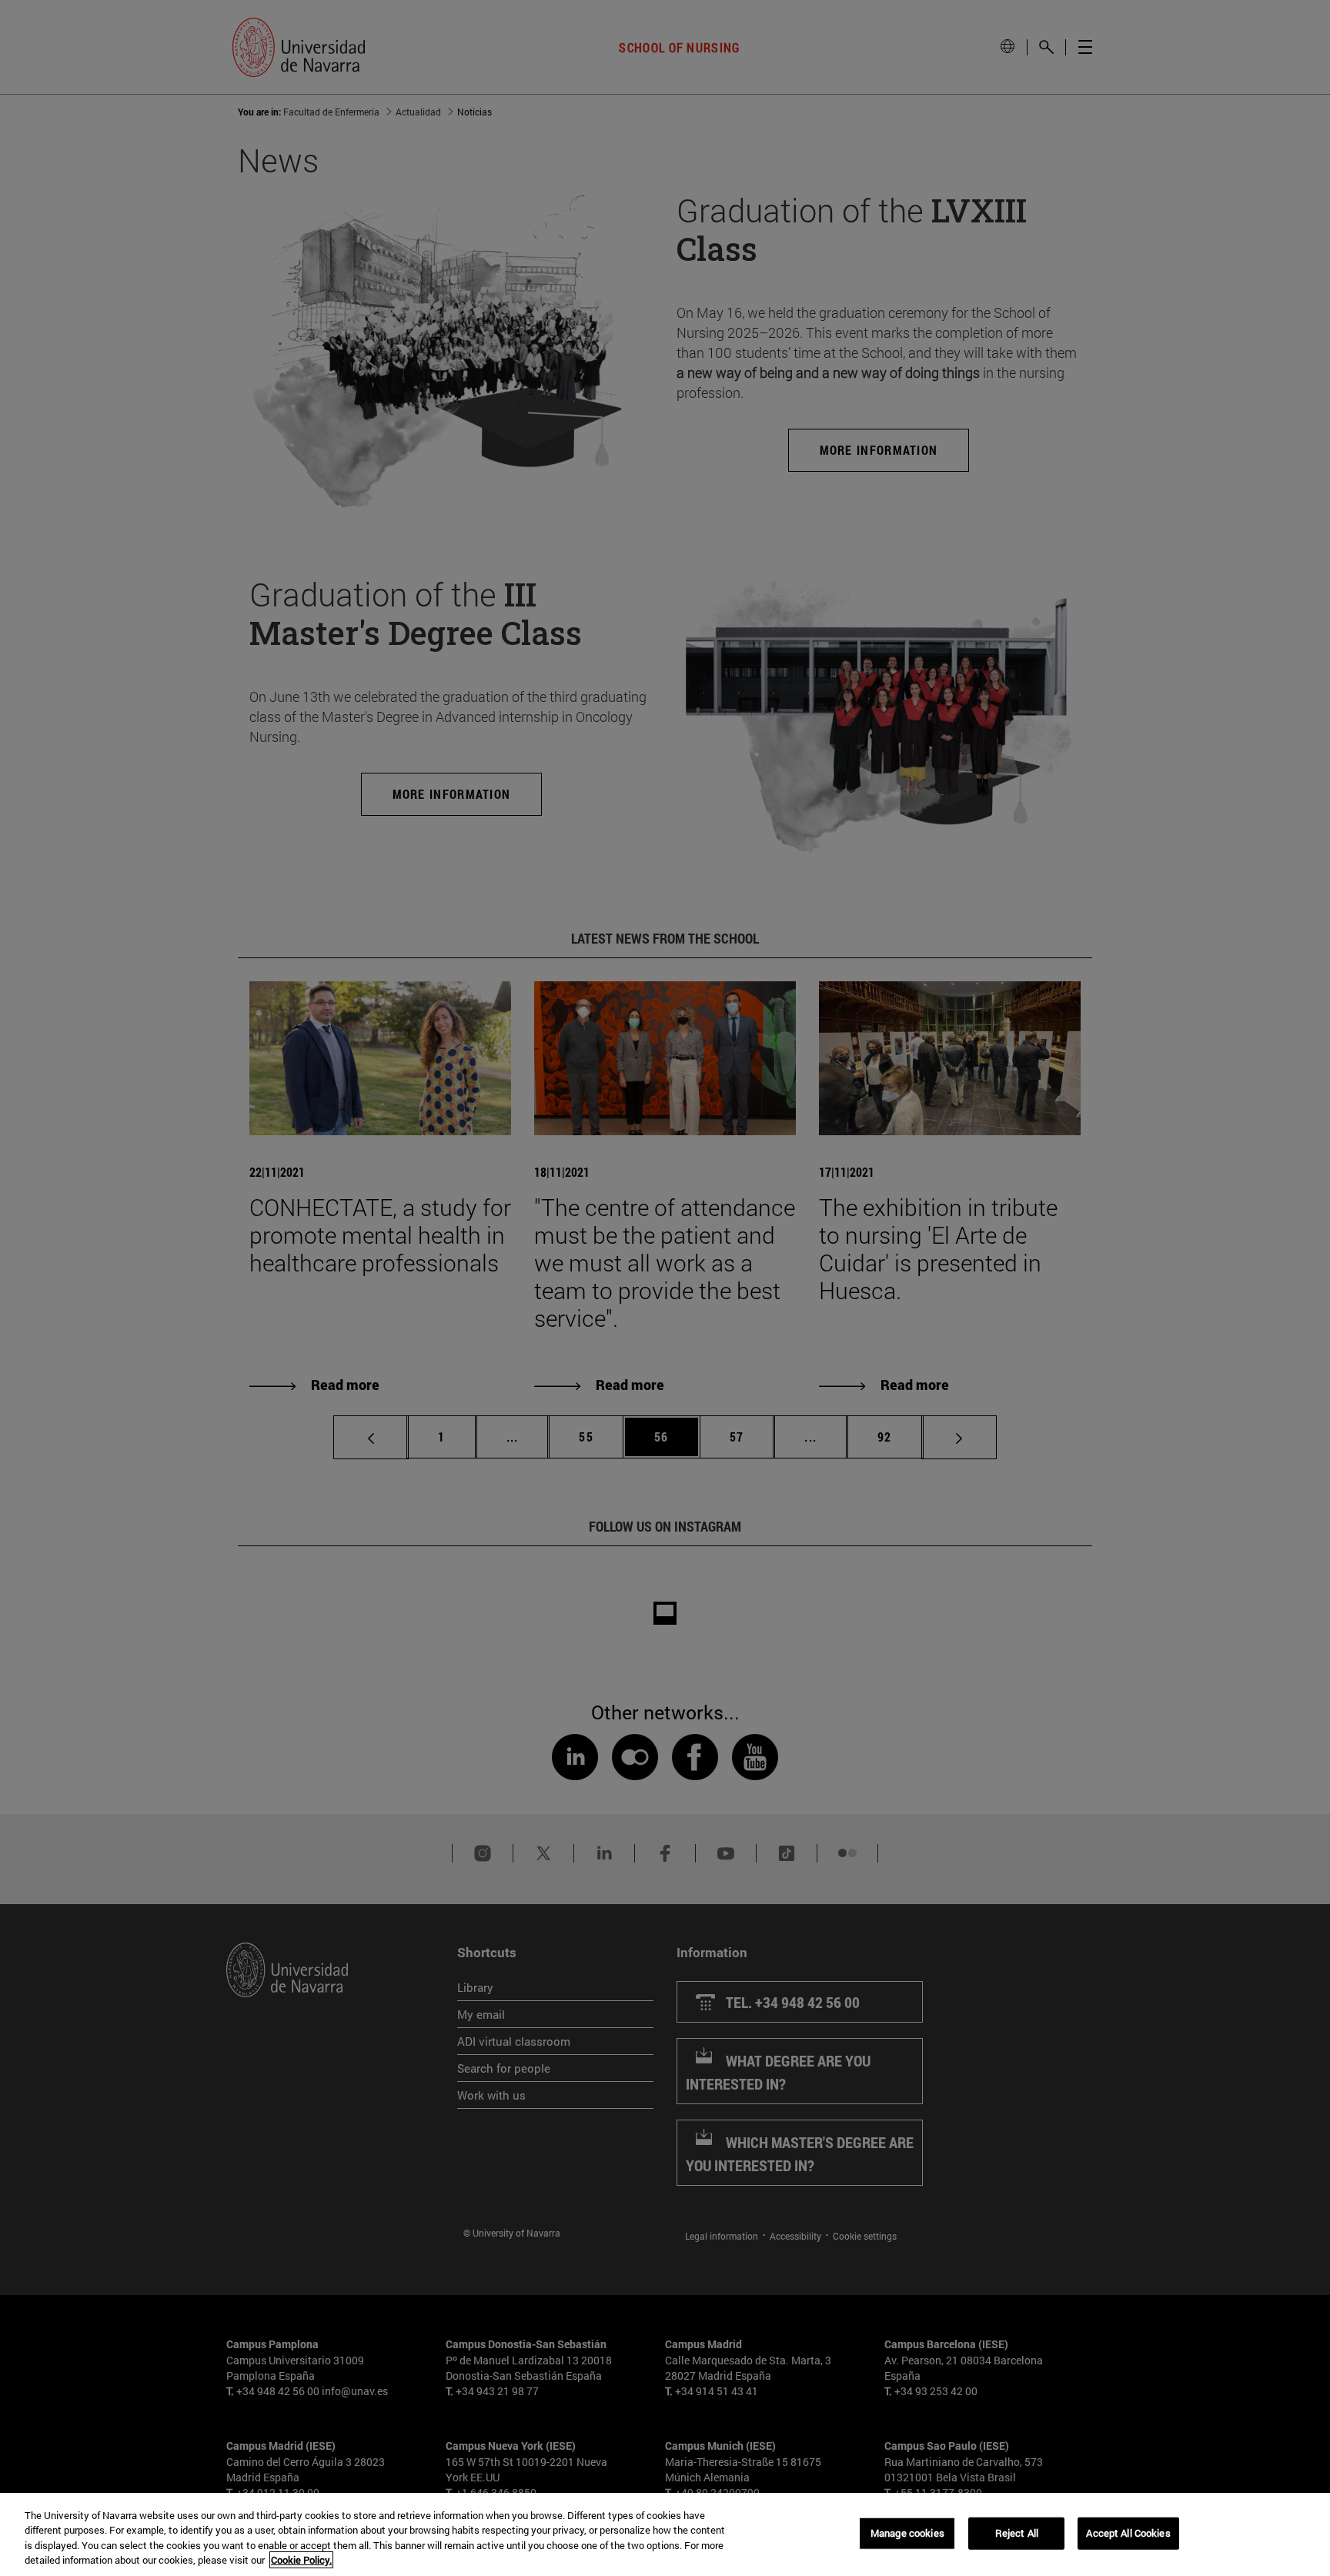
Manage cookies (907, 2533)
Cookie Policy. (301, 2560)
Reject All (1017, 2533)
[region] (665, 2534)
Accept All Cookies (1128, 2533)
